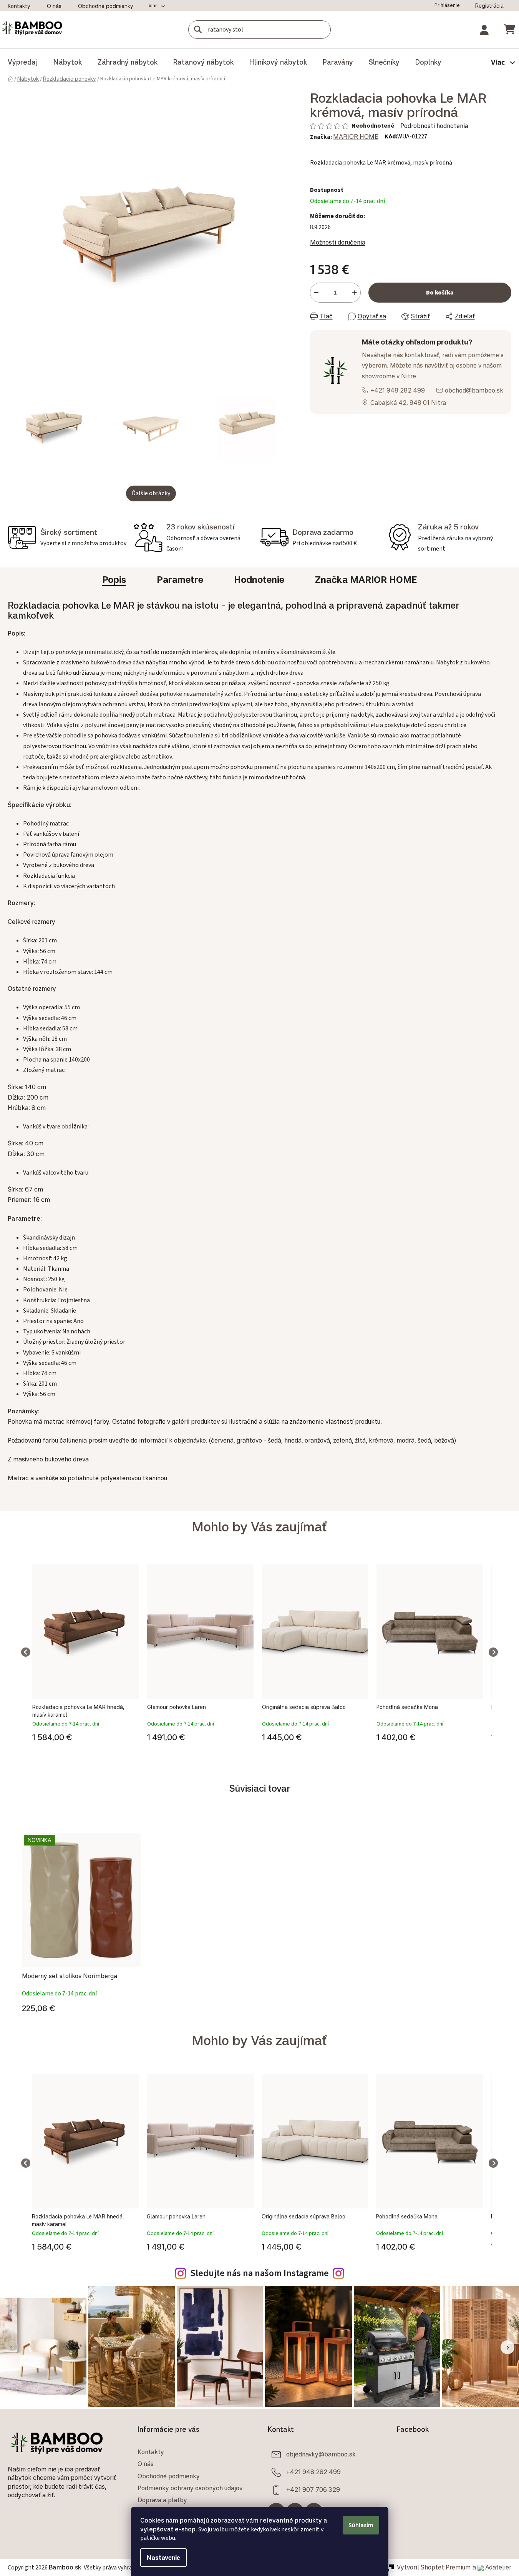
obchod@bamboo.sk (474, 390)
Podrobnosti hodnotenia (434, 126)
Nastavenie (163, 2558)
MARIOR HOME (356, 136)
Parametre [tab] (180, 579)
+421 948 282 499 (398, 390)
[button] (85, 1736)
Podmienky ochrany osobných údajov (190, 2488)
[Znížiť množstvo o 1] (316, 293)
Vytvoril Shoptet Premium (434, 2567)
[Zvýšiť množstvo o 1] (355, 293)
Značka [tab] (366, 579)
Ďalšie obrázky (151, 493)
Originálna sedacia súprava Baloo (304, 1707)
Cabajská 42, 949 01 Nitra (408, 403)
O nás (54, 6)
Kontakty (19, 6)
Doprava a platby (162, 2500)
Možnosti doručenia (338, 242)
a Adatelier (492, 2567)
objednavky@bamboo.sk (321, 2454)
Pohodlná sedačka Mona (407, 1707)
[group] (85, 1652)
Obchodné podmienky (106, 6)
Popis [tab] (114, 579)
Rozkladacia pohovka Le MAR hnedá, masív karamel (78, 1711)
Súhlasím (361, 2525)
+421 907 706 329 (313, 2489)
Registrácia (489, 6)
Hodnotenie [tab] (259, 579)
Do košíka (440, 293)
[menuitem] (23, 62)
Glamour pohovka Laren (177, 1707)
